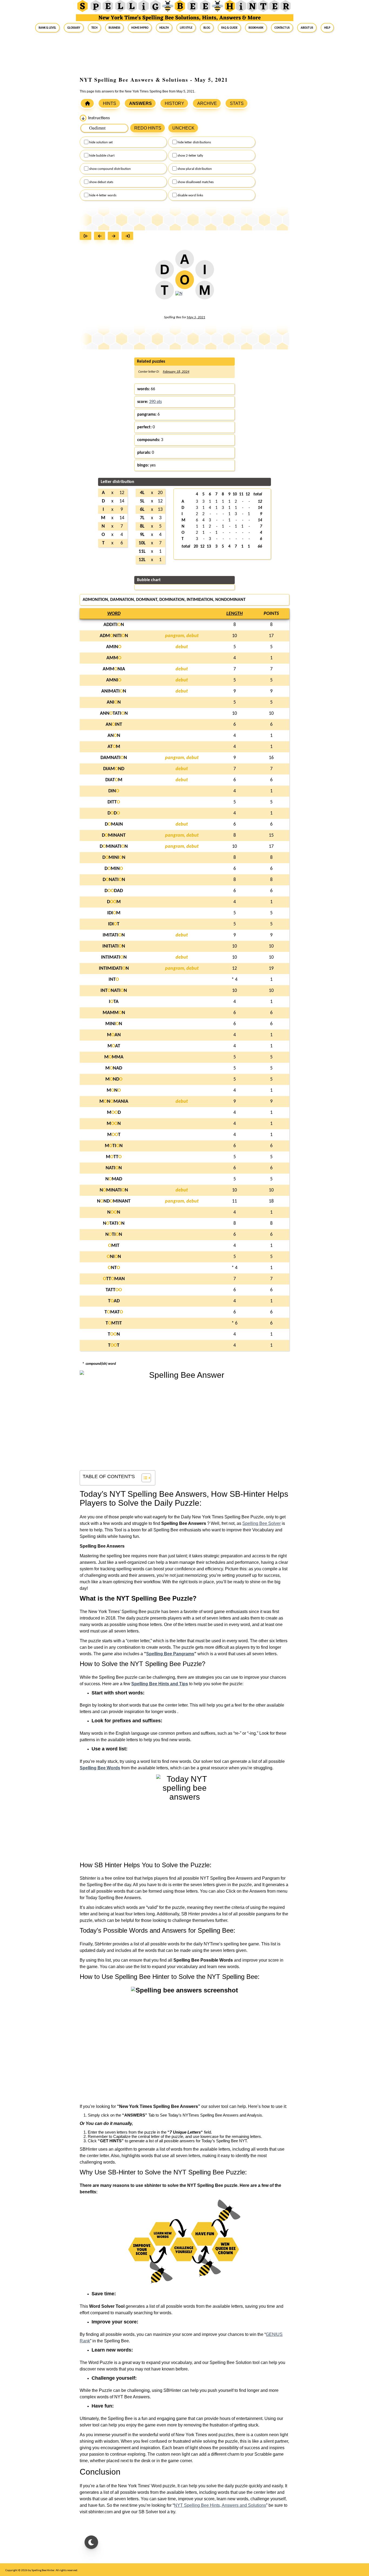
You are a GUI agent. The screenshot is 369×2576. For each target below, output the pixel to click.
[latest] (129, 236)
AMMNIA (114, 669)
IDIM (114, 913)
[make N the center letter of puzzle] (179, 297)
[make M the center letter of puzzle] (205, 293)
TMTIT (114, 1323)
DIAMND (114, 769)
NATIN (114, 1168)
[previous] (101, 236)
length (234, 614)
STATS (237, 103)
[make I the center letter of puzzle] (205, 273)
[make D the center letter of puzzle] (164, 273)
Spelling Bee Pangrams (170, 1654)
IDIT (114, 924)
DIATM (114, 780)
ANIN (114, 702)
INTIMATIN (114, 957)
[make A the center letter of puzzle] (185, 262)
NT (114, 1268)
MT (114, 1135)
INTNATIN (114, 991)
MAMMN (114, 1013)
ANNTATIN (114, 713)
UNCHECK (183, 128)
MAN (114, 1035)
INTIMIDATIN (114, 969)
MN (114, 1090)
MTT (114, 1157)
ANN (114, 736)
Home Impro (140, 28)
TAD (114, 1301)
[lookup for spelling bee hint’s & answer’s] (87, 103)
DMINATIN (114, 847)
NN (114, 1212)
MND (114, 1079)
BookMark (256, 28)
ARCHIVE (207, 103)
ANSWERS (140, 103)
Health (164, 28)
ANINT (114, 725)
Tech (94, 28)
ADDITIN (114, 625)
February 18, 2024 (176, 372)
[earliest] (87, 236)
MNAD (114, 1068)
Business (114, 28)
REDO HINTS (148, 128)
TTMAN (114, 1279)
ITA (114, 1002)
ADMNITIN (114, 636)
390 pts (155, 402)
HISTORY (175, 103)
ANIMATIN (114, 691)
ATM (114, 747)
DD (114, 813)
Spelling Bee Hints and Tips (160, 1684)
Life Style (186, 28)
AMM (114, 658)
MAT (114, 1046)
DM (114, 902)
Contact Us (282, 28)
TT (114, 1345)
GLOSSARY (74, 28)
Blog (207, 28)
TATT (114, 1290)
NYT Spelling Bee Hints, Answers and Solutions (220, 2505)
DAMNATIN (114, 758)
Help (327, 28)
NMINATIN (114, 1190)
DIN (114, 791)
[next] (115, 236)
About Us (307, 28)
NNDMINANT (114, 1201)
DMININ (114, 858)
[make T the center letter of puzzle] (164, 293)
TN (114, 1334)
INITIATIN (114, 946)
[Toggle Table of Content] (144, 1478)
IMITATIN (114, 935)
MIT (114, 1246)
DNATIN (114, 880)
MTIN (114, 1146)
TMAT (114, 1312)
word (114, 614)
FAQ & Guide (229, 28)
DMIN (114, 869)
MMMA (114, 1057)
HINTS (110, 103)
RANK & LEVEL (47, 28)
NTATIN (114, 1224)
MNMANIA (114, 1102)
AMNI (114, 680)
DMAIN (114, 824)
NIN (114, 1257)
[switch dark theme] (91, 2542)
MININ (114, 1024)
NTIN (114, 1235)
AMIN (114, 647)
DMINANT (114, 835)
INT (114, 980)
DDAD (114, 891)
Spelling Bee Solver (261, 1523)
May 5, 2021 (196, 317)
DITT (114, 802)
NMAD (114, 1179)
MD (114, 1113)
